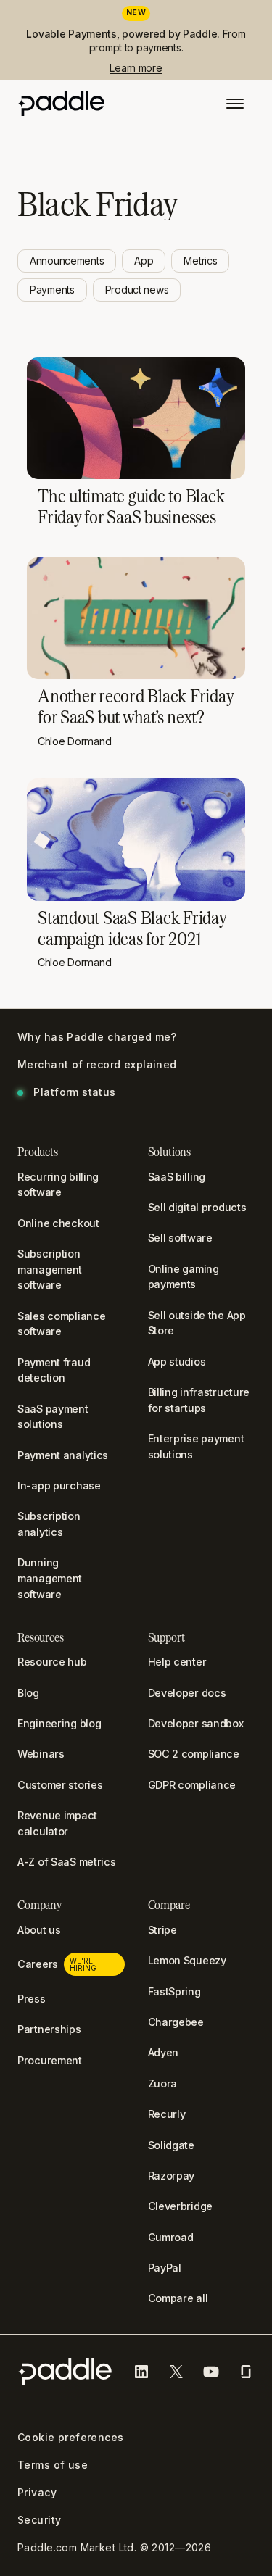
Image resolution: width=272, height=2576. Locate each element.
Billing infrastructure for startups (199, 1400)
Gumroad (171, 2237)
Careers (57, 1964)
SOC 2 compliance (194, 1754)
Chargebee (176, 2022)
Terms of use (53, 2465)
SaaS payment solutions (53, 1417)
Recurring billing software (58, 1185)
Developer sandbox (196, 1723)
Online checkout (58, 1223)
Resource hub (52, 1662)
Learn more (136, 68)
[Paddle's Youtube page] (211, 2372)
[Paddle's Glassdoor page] (246, 2372)
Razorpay (172, 2176)
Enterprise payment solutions (196, 1446)
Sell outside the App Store (197, 1323)
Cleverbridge (181, 2206)
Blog (28, 1693)
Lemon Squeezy (187, 1960)
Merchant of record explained (97, 1065)
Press (32, 1999)
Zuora (163, 2083)
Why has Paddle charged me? (97, 1037)
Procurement (50, 2060)
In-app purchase (59, 1486)
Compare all (178, 2298)
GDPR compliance (192, 1785)
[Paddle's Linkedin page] (141, 2372)
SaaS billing (177, 1177)
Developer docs (187, 1693)
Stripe (162, 1930)
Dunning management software (50, 1578)
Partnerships (49, 2029)
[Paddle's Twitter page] (176, 2372)
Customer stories (60, 1785)
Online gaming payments (184, 1277)
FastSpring (174, 1991)
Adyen (164, 2052)
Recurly (167, 2114)
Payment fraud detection (54, 1370)
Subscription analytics (49, 1524)
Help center (177, 1662)
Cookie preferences (71, 2438)
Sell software (180, 1238)
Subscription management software (50, 1269)
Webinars (41, 1754)
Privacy (37, 2493)
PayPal (165, 2268)
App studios (177, 1362)
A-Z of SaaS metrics (67, 1862)
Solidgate (171, 2145)
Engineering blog (59, 1723)
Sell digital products (197, 1207)
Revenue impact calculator (57, 1823)
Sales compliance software (61, 1324)
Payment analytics (63, 1455)
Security (39, 2520)
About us (39, 1930)
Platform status (74, 1092)
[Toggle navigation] (235, 105)
